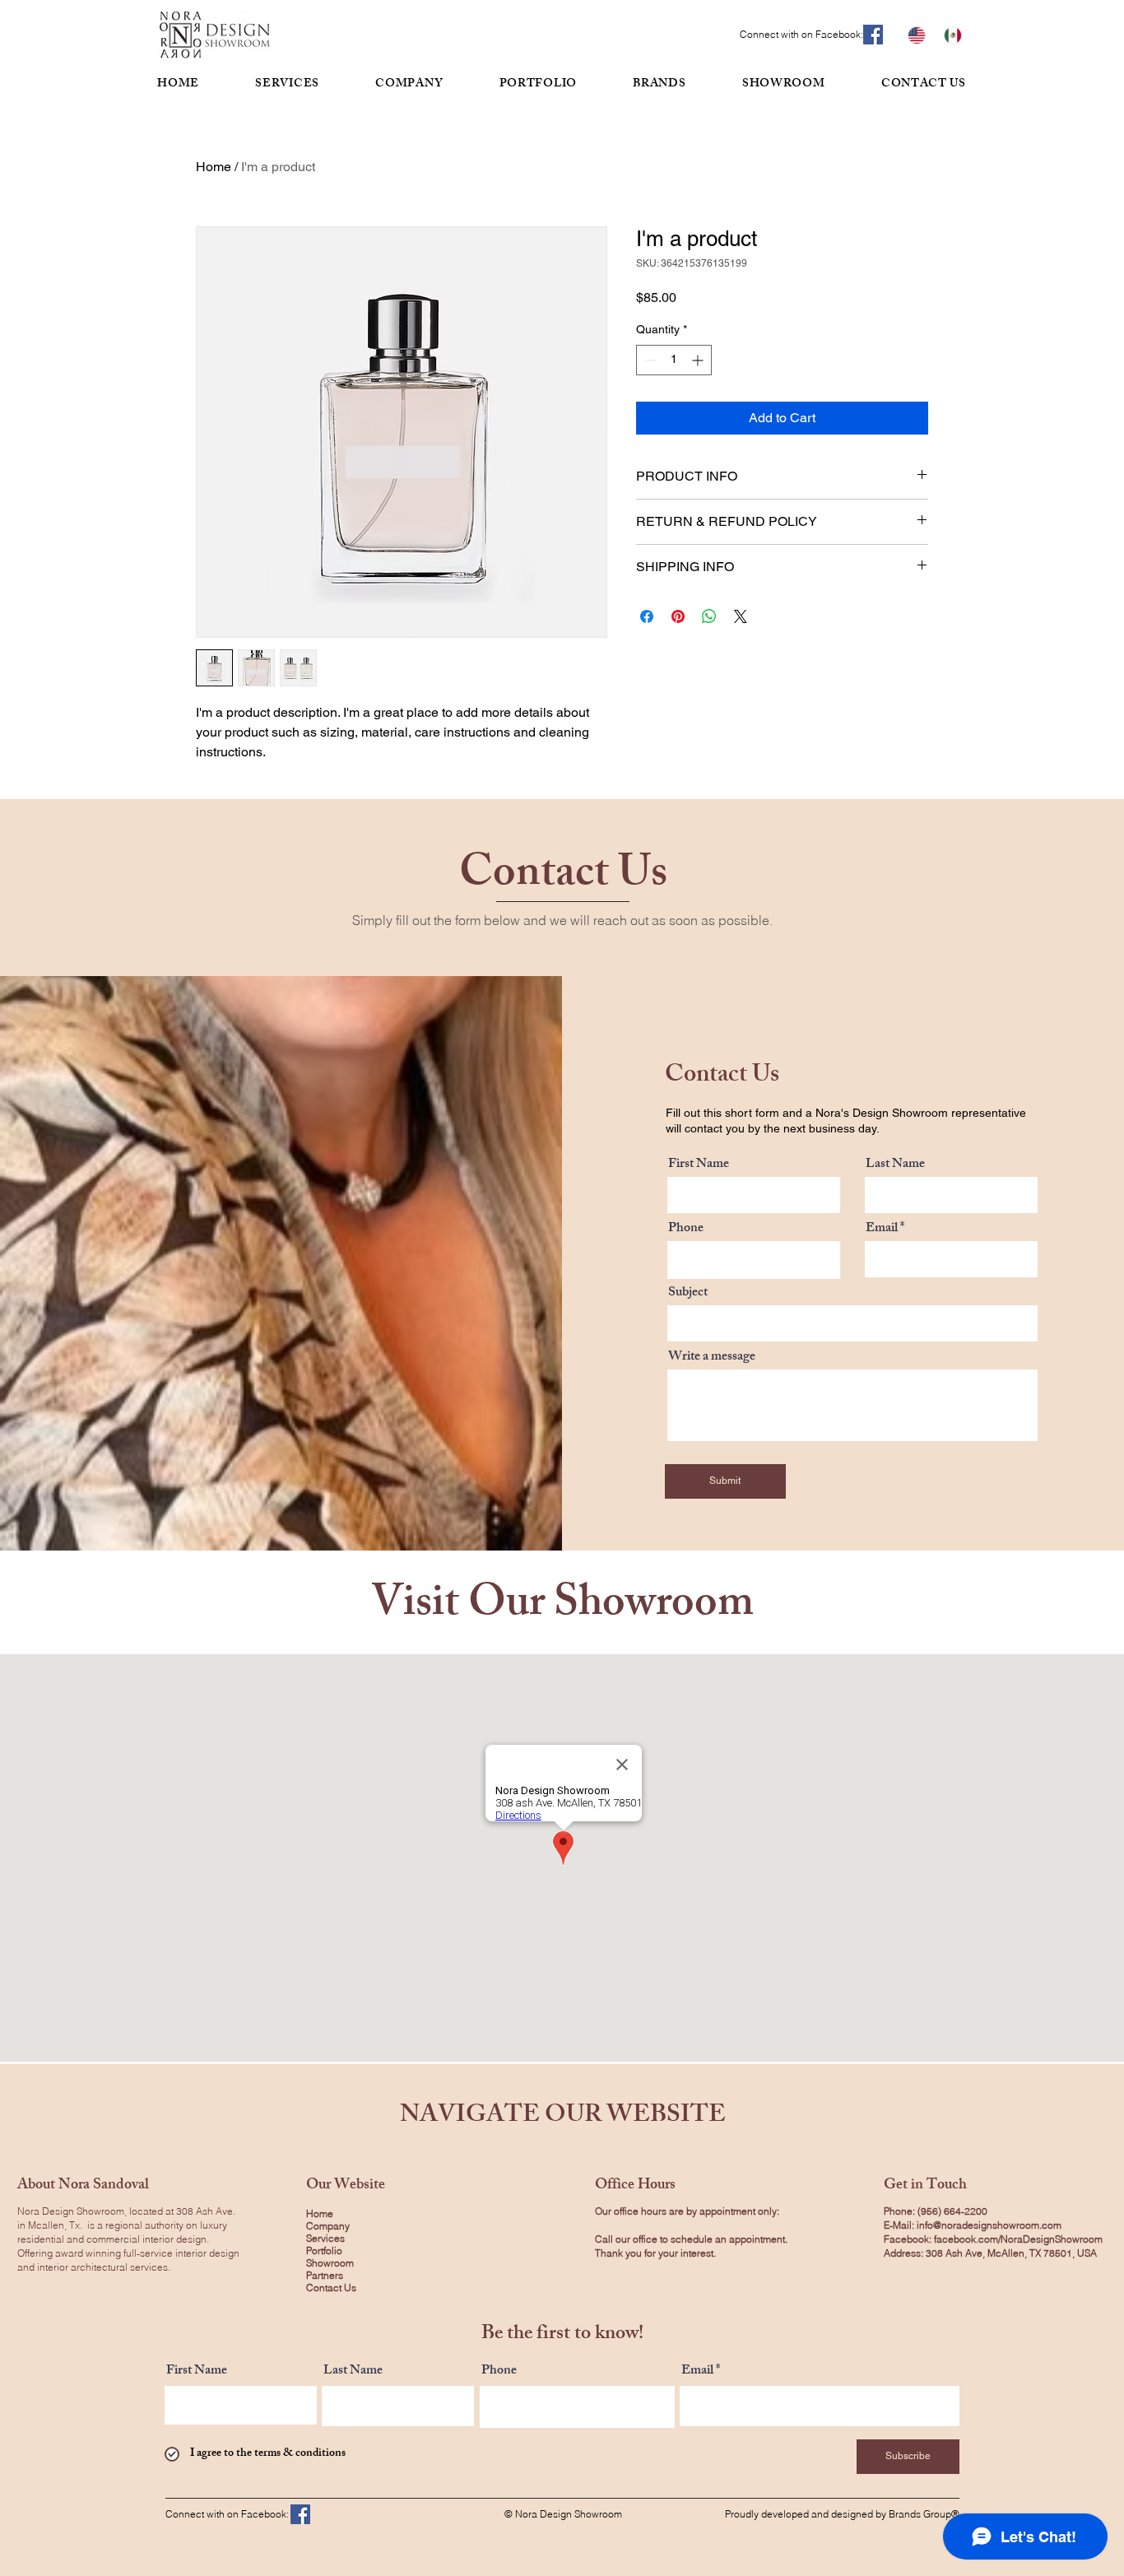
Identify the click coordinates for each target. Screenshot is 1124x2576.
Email (882, 1230)
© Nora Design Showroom (563, 2514)
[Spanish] (953, 35)
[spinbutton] (674, 360)
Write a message (712, 1358)
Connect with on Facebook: (801, 34)
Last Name (895, 1165)
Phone (686, 1230)
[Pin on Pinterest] (678, 616)
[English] (917, 35)
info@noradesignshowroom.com (989, 2225)
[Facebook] (873, 35)
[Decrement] (649, 360)
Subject (688, 1294)
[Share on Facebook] (647, 616)
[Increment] (699, 360)
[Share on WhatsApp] (709, 616)
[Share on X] (741, 616)
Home (214, 167)
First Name (699, 1165)
